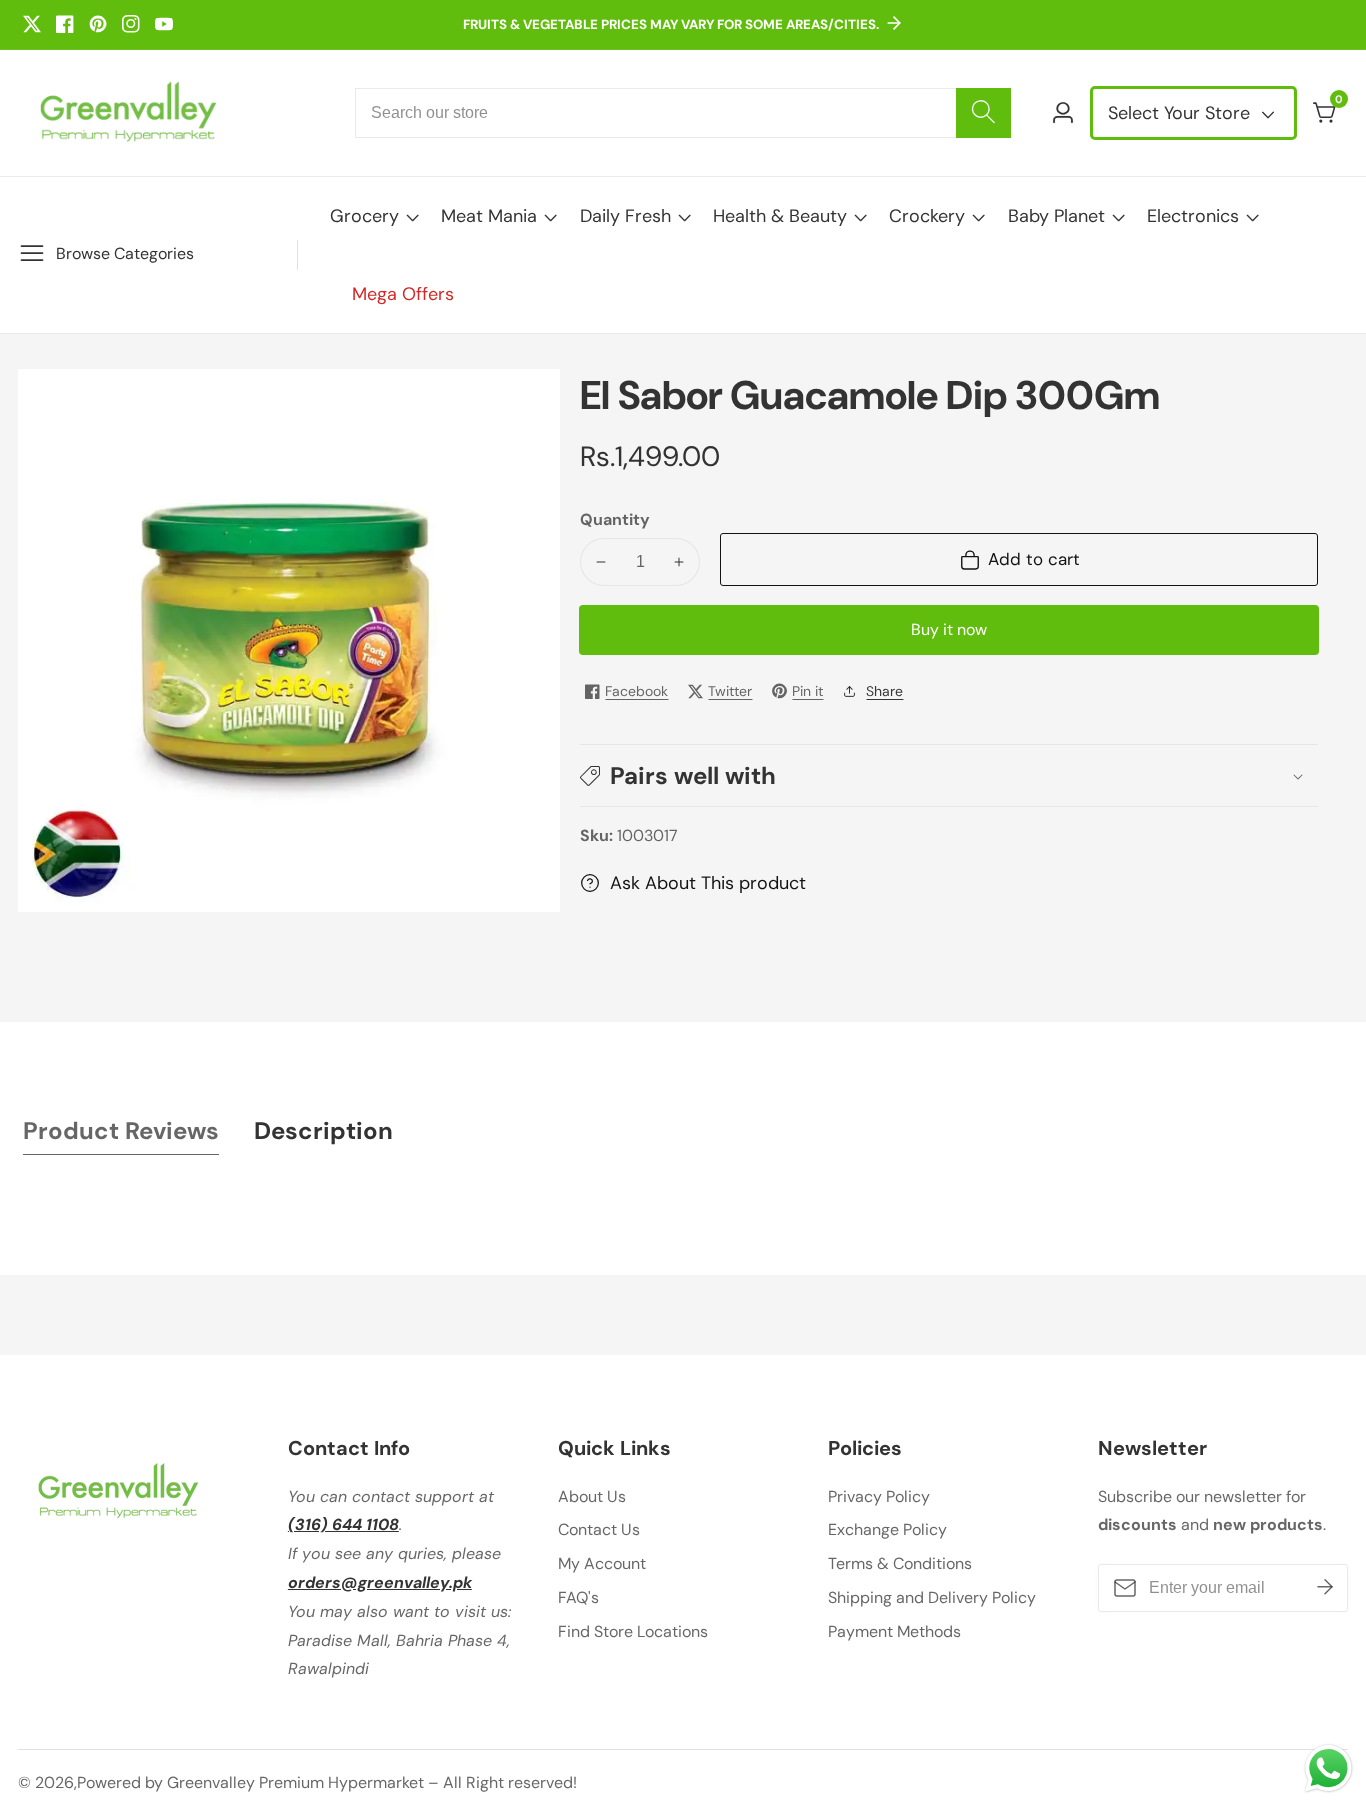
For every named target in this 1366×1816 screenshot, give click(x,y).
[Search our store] (983, 113)
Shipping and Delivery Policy (932, 1597)
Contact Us (599, 1529)
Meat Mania (489, 216)
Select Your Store (1181, 113)
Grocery (364, 216)
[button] (949, 775)
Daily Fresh (625, 216)
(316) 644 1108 (343, 1524)
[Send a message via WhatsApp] (1328, 1768)
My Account (602, 1563)
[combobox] (682, 113)
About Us (592, 1496)
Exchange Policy (887, 1529)
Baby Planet (1056, 216)
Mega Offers (403, 294)
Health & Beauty (780, 216)
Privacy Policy (879, 1496)
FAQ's (578, 1597)
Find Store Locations (633, 1631)
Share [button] (884, 691)
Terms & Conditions (900, 1563)
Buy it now (949, 629)
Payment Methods (894, 1631)
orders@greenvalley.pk (380, 1582)
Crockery (927, 216)
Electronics (1193, 216)
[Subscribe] (1325, 1588)
